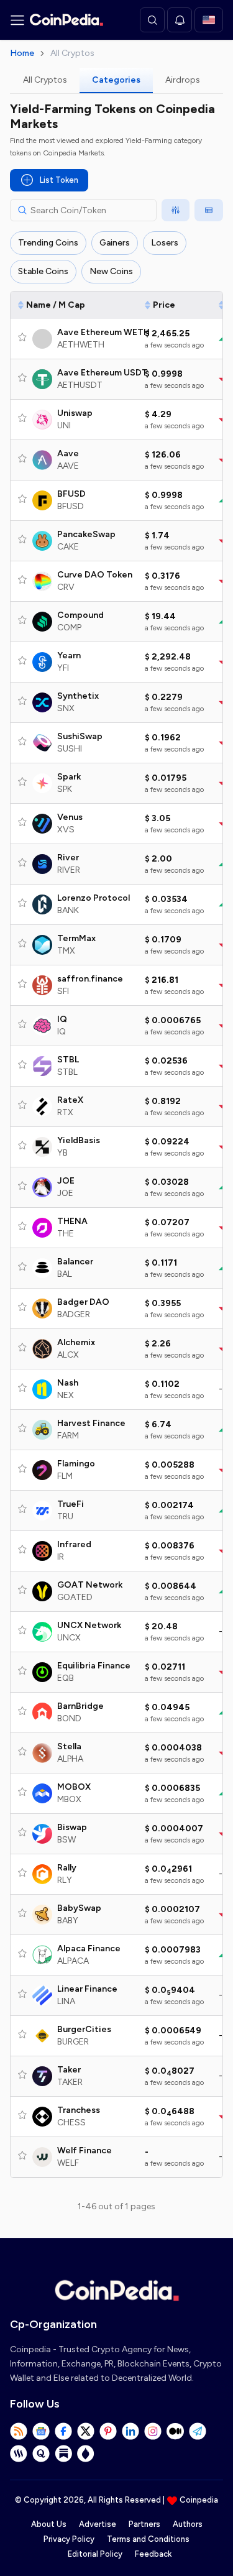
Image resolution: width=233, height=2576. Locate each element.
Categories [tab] (116, 80)
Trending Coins (48, 243)
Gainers (115, 243)
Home (22, 53)
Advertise (98, 2524)
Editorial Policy (95, 2554)
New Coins (111, 271)
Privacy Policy (69, 2539)
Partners (144, 2524)
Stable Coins (43, 271)
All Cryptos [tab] (45, 80)
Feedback (153, 2554)
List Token (59, 180)
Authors (188, 2524)
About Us (49, 2524)
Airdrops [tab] (183, 80)
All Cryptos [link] (72, 53)
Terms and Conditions (148, 2539)
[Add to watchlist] (22, 337)
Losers (165, 243)
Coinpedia (199, 2500)
